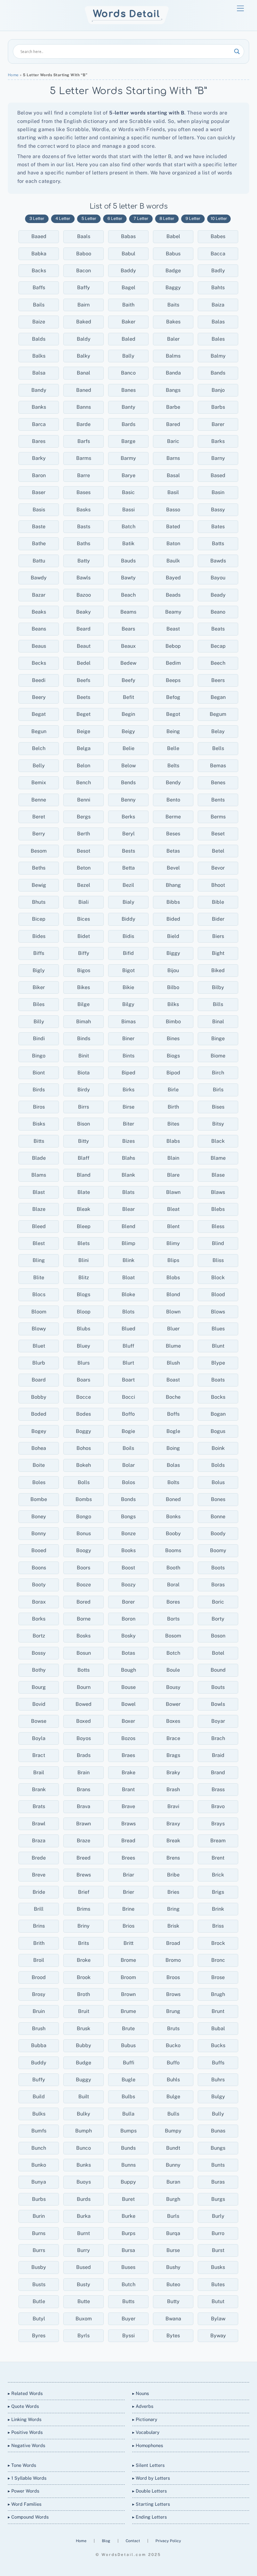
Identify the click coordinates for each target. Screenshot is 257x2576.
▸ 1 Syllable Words (27, 2478)
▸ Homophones (148, 2445)
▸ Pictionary (145, 2419)
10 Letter (219, 218)
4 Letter (63, 218)
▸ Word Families (25, 2504)
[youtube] (135, 2371)
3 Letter (37, 218)
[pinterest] (150, 2371)
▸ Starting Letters (151, 2504)
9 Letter (193, 218)
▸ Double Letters (149, 2491)
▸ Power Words (24, 2491)
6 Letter (115, 218)
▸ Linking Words (25, 2419)
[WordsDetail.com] (127, 23)
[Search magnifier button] (237, 51)
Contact (133, 2541)
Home (13, 75)
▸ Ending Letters (149, 2517)
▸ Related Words (25, 2393)
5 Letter (89, 218)
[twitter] (105, 2371)
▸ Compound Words (28, 2517)
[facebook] (120, 2371)
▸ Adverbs (143, 2406)
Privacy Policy (168, 2541)
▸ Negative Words (26, 2445)
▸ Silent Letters (148, 2465)
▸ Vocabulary (146, 2432)
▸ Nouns (141, 2393)
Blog (107, 2541)
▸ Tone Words (22, 2465)
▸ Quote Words (23, 2406)
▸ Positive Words (25, 2432)
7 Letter (141, 218)
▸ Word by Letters (151, 2478)
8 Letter (167, 218)
